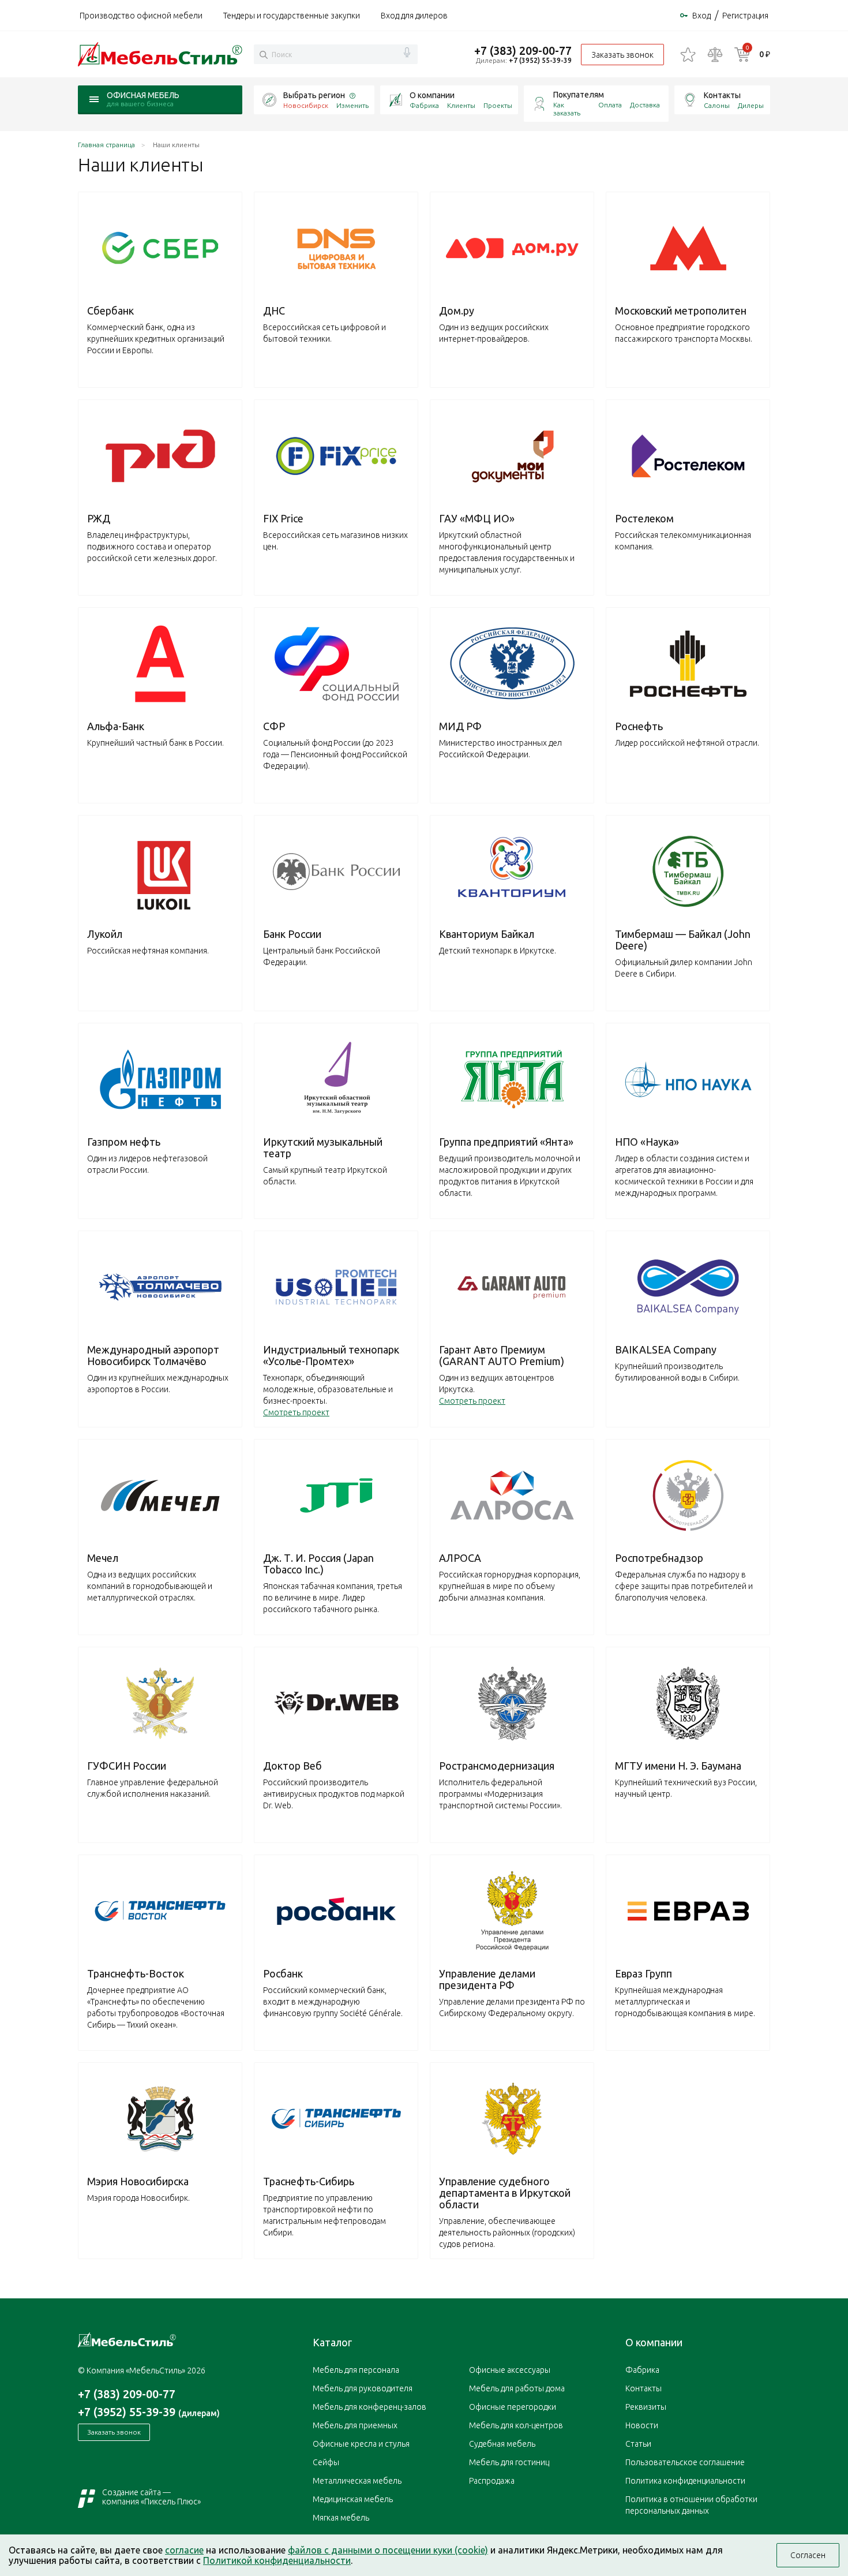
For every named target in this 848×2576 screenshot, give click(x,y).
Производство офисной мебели (141, 16)
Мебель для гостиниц (509, 2462)
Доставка (645, 105)
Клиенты (461, 105)
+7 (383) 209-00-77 (523, 51)
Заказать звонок (622, 55)
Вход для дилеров (414, 16)
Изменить (352, 105)
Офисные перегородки (513, 2407)
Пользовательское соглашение (685, 2462)
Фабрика (424, 105)
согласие (184, 2550)
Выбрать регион (314, 95)
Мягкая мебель (341, 2518)
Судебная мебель (502, 2444)
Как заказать (567, 109)
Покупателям (579, 95)
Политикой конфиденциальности (277, 2560)
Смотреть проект (296, 1412)
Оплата (610, 105)
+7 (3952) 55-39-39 (540, 60)
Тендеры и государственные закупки (292, 16)
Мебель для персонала (356, 2370)
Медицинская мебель (353, 2499)
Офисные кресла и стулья (361, 2444)
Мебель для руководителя (363, 2388)
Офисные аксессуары (510, 2370)
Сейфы (326, 2462)
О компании (432, 95)
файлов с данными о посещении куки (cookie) (388, 2550)
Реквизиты (646, 2407)
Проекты (498, 105)
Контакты (722, 95)
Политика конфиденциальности (685, 2481)
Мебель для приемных (355, 2425)
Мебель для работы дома (517, 2388)
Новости (642, 2425)
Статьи (638, 2444)
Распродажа (492, 2481)
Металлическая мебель (357, 2481)
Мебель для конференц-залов (369, 2407)
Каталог (332, 2342)
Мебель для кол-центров (516, 2425)
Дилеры (751, 105)
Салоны (717, 105)
